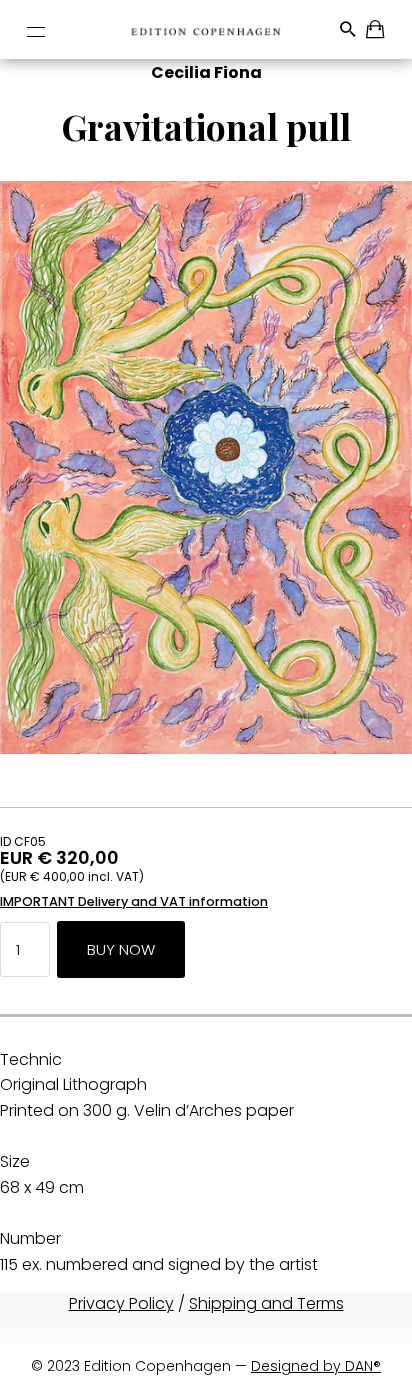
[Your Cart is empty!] (376, 32)
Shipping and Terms (266, 1303)
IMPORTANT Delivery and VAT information (134, 901)
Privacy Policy (121, 1303)
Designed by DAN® (316, 1366)
